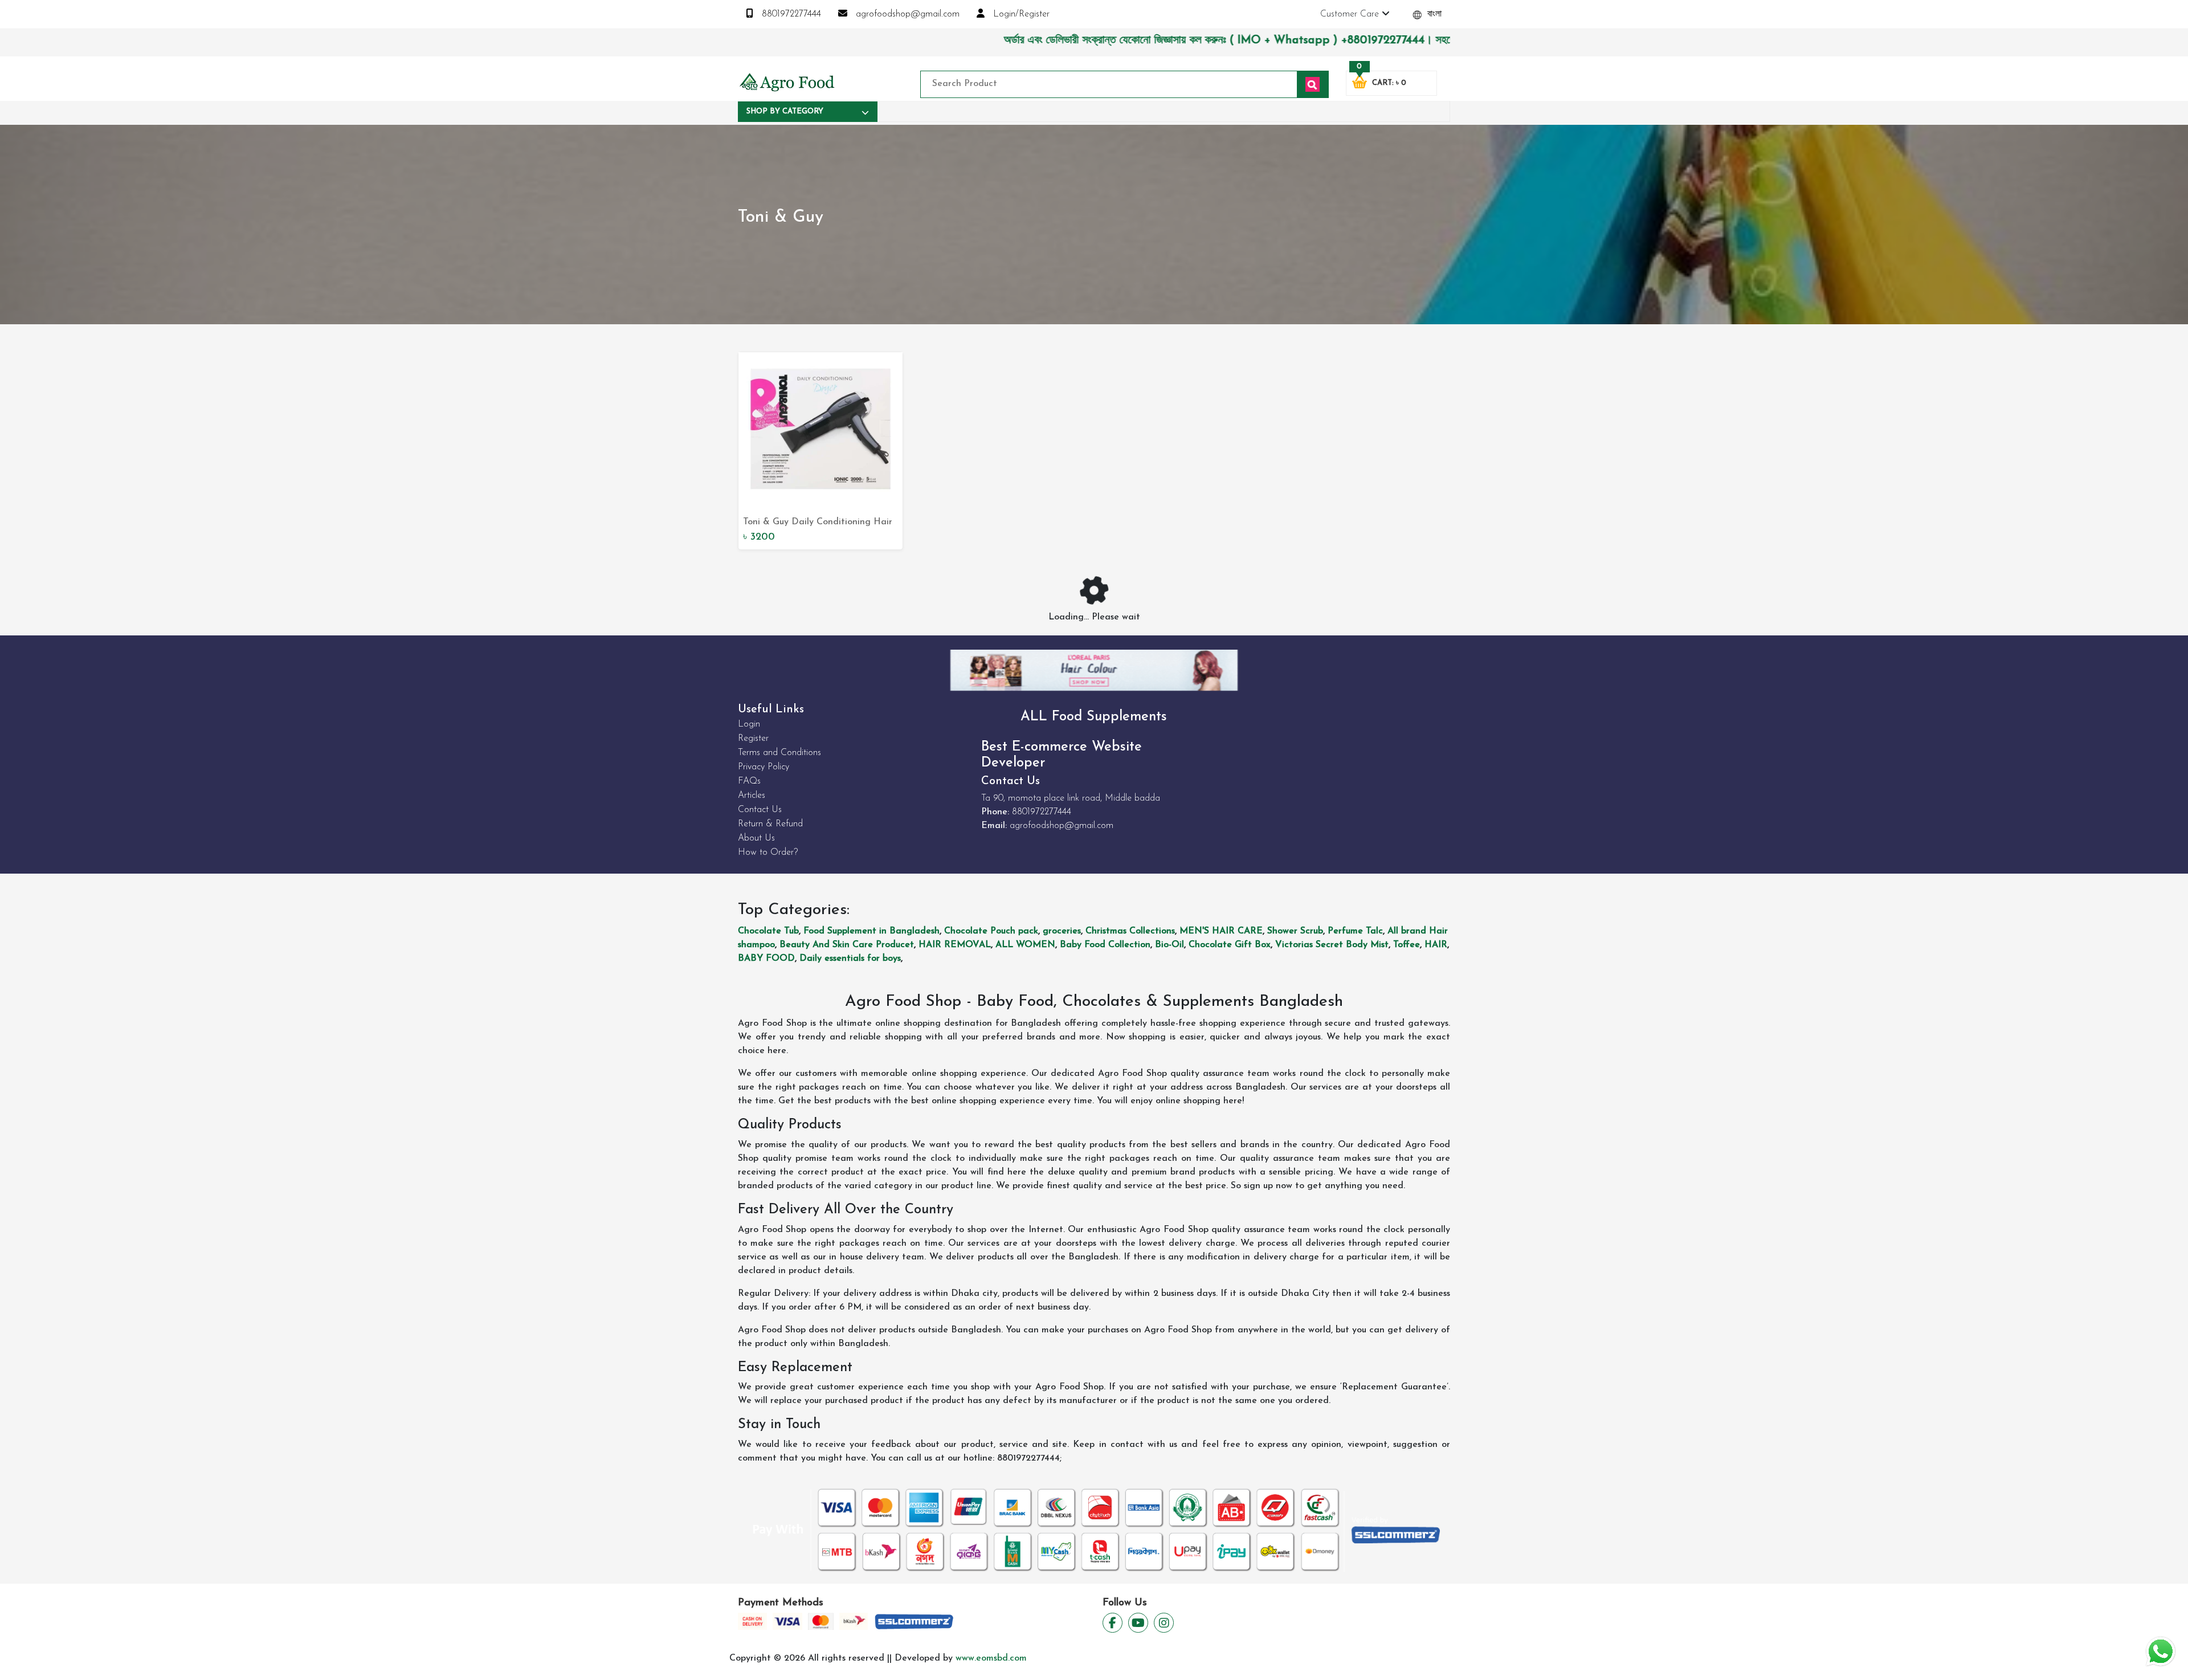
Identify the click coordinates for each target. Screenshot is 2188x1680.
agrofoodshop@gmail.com (906, 14)
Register (753, 739)
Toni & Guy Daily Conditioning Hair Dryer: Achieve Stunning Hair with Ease (818, 523)
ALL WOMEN (1025, 945)
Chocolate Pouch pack (991, 931)
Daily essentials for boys (850, 959)
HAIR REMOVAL (955, 945)
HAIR (1436, 945)
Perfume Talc (1355, 931)
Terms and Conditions (779, 753)
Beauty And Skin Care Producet (847, 945)
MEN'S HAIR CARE (1221, 931)
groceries (1062, 931)
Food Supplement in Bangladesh (871, 931)
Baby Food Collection (1105, 945)
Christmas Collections (1130, 931)
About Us (756, 838)
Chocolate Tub (768, 931)
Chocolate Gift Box (1230, 945)
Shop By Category (785, 111)
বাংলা (1433, 14)
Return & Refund (770, 824)
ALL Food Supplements (1094, 717)
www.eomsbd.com (991, 1658)
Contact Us (760, 810)
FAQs (749, 781)
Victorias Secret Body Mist (1332, 945)
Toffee (1407, 945)
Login (749, 724)
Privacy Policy (764, 767)
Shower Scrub (1295, 931)
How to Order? (768, 853)
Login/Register (1020, 14)
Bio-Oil (1169, 945)
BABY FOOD (766, 959)
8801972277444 (790, 14)
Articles (752, 796)
